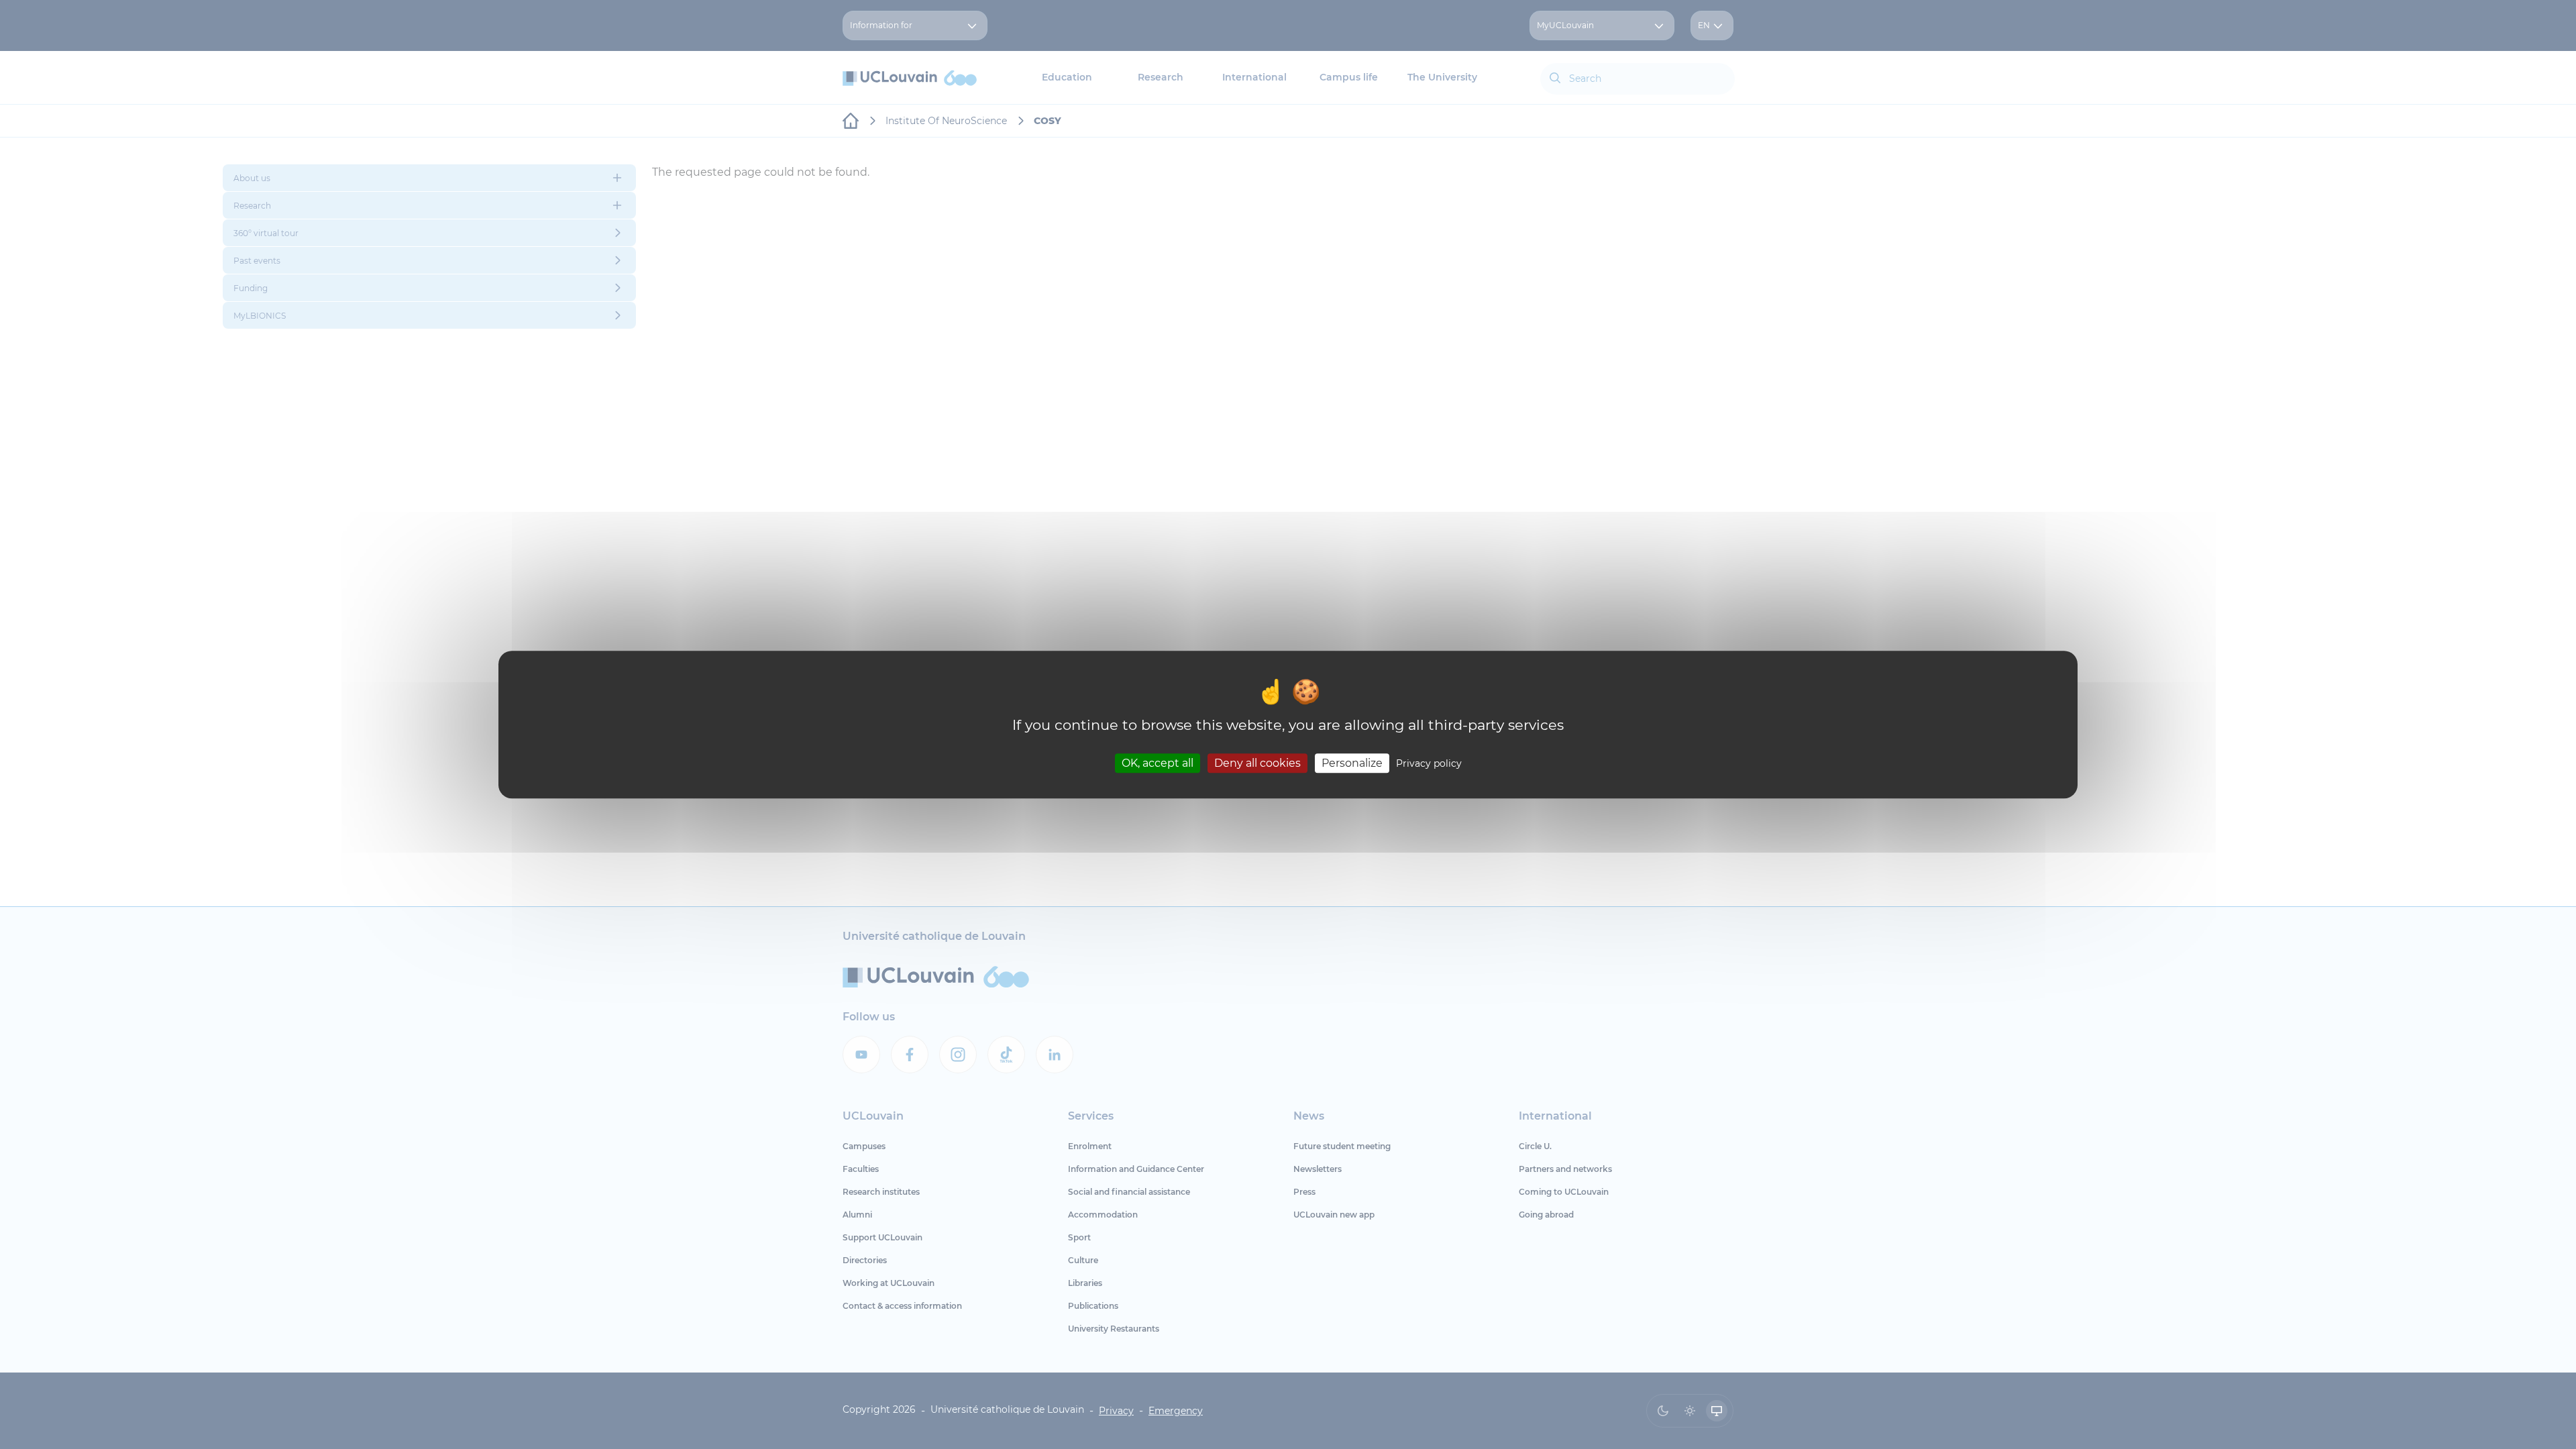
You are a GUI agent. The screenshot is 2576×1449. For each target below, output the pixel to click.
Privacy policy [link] (1429, 763)
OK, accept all (1158, 763)
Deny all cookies (1257, 763)
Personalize (1352, 763)
